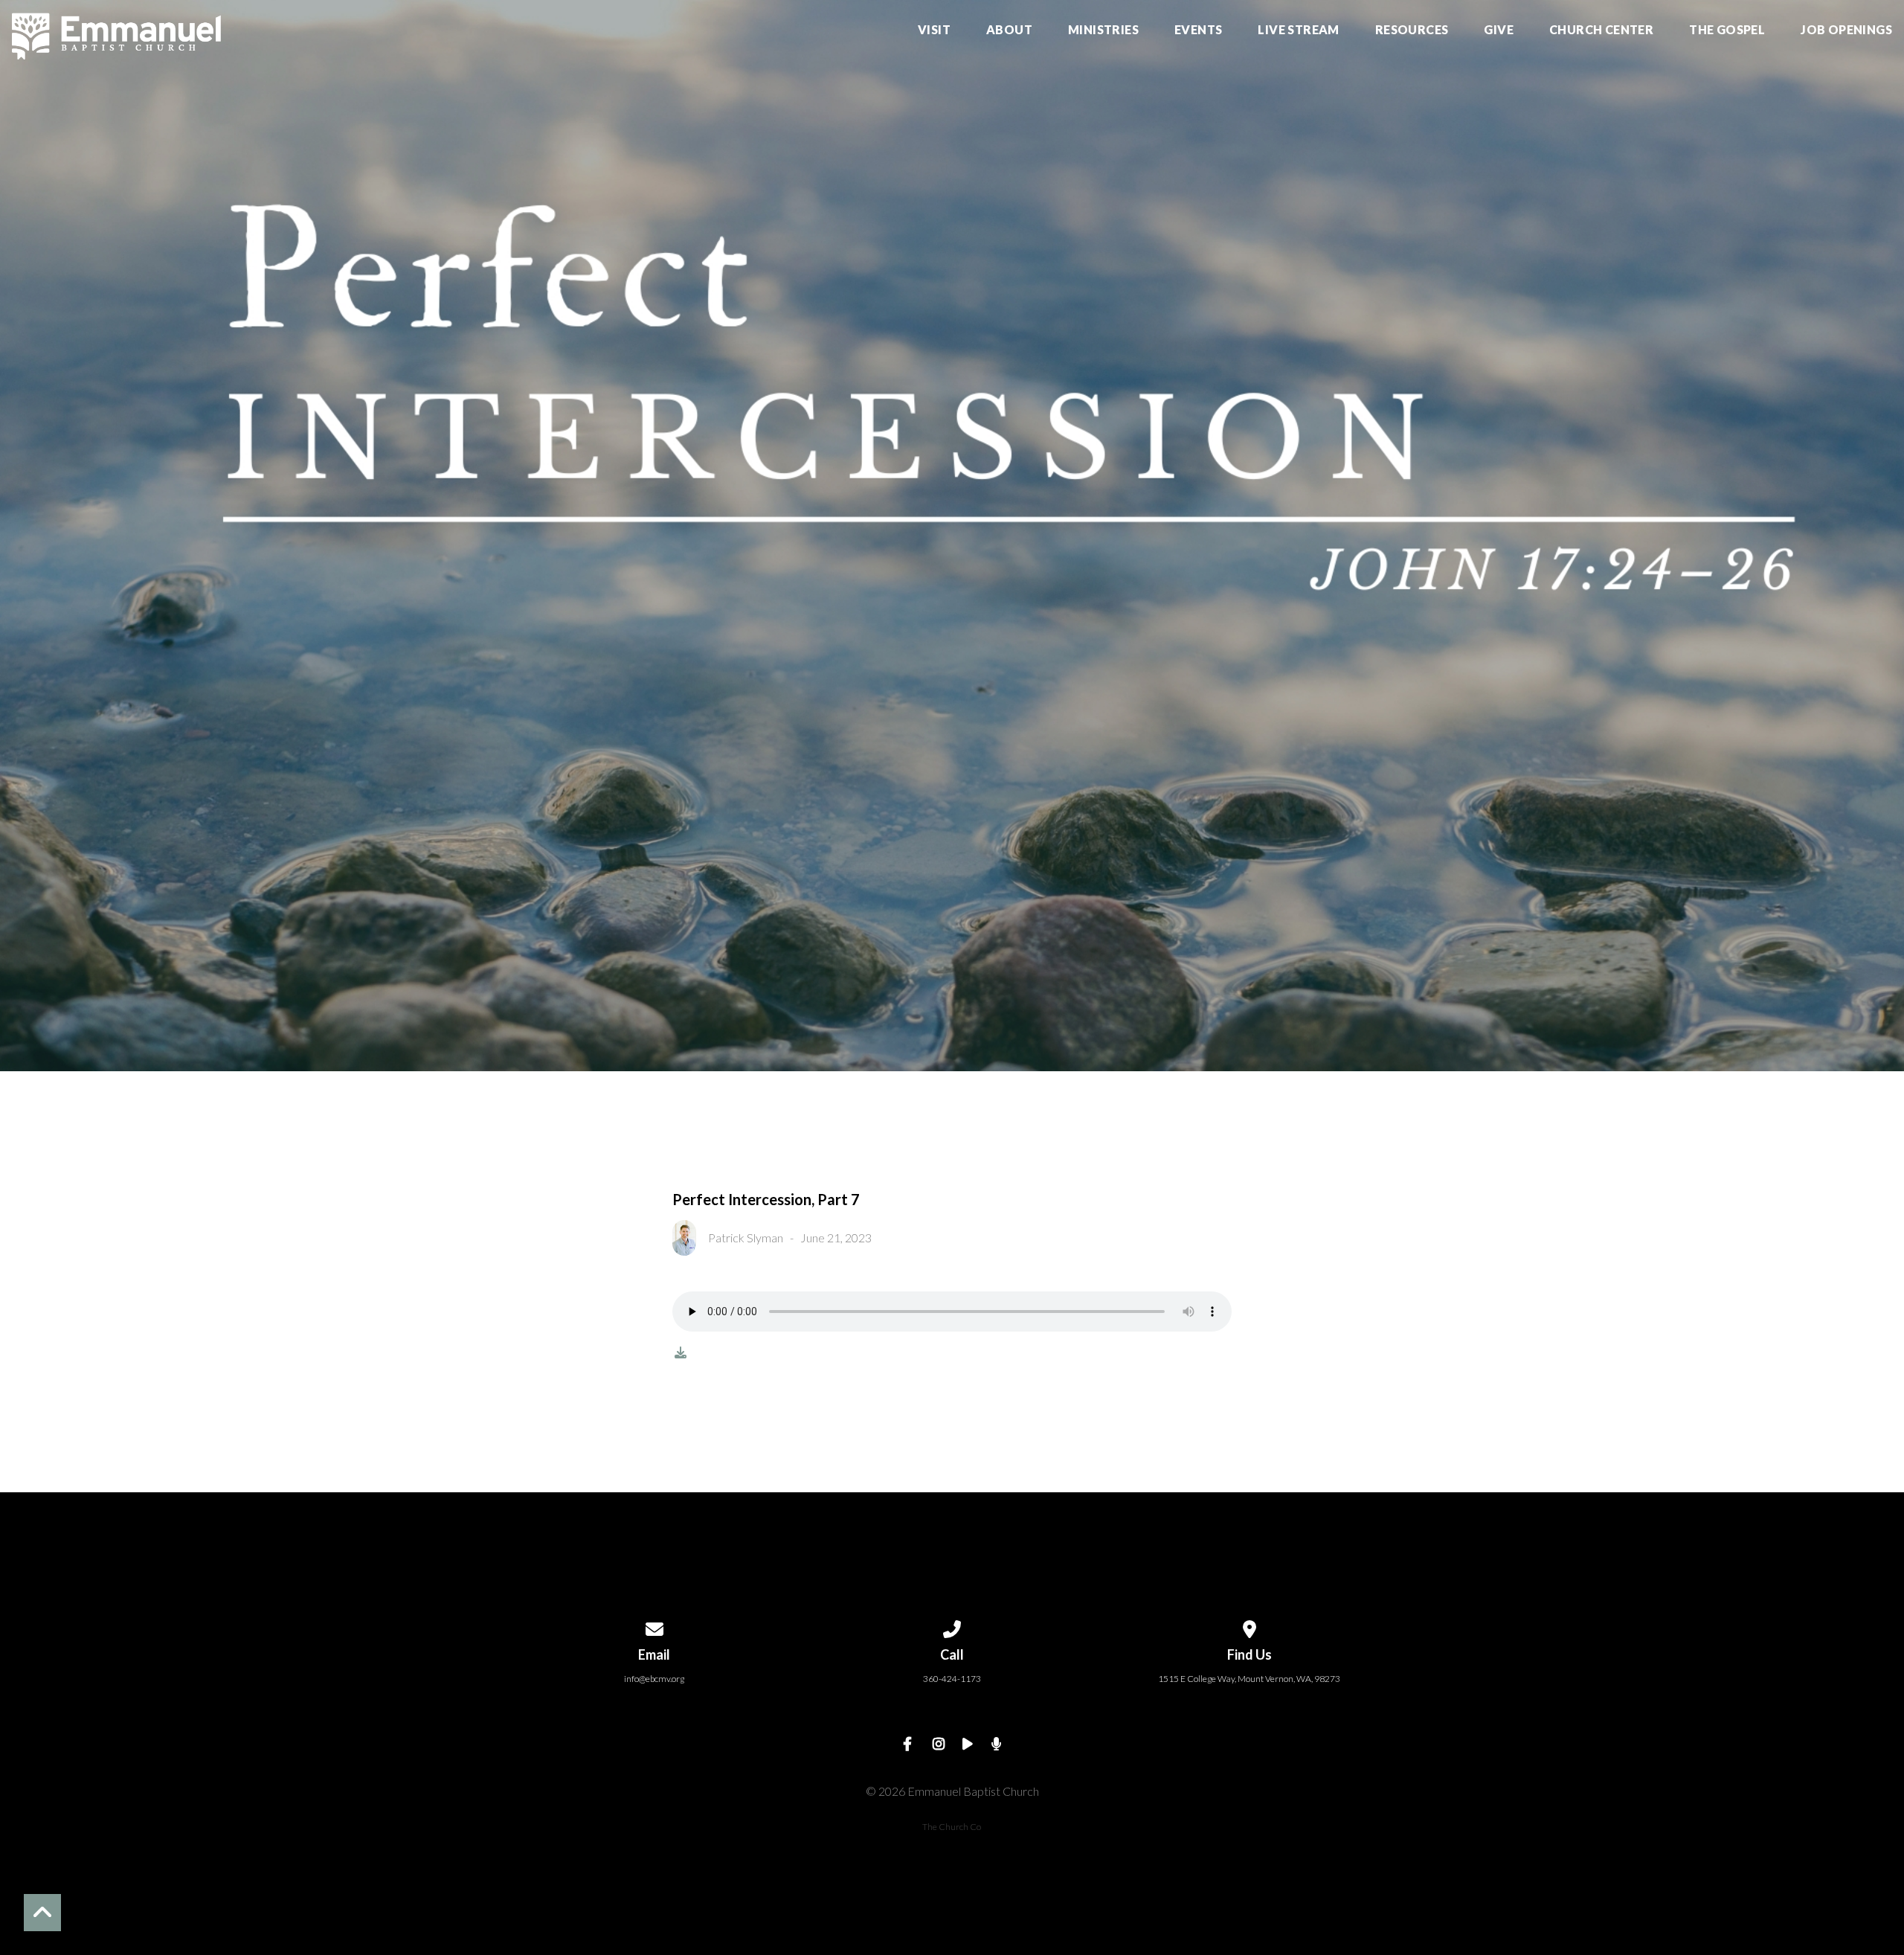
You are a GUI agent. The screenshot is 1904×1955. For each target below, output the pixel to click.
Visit (934, 30)
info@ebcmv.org (654, 1679)
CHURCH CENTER (1601, 30)
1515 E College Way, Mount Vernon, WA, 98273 (1249, 1679)
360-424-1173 (952, 1679)
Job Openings (1846, 30)
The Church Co (952, 1827)
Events (1198, 30)
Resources (1412, 30)
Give (1499, 30)
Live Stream (1298, 30)
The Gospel (1727, 30)
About (1009, 30)
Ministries (1103, 30)
